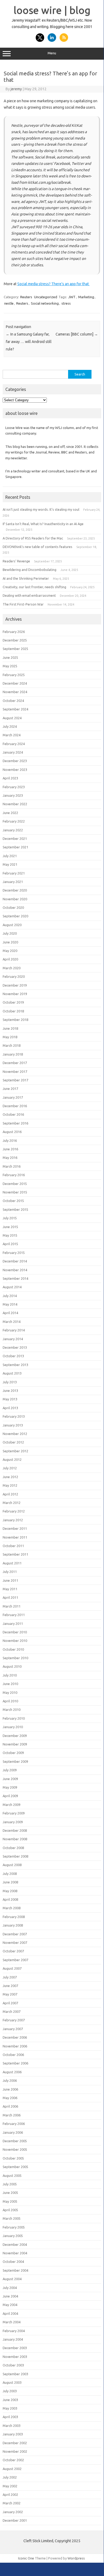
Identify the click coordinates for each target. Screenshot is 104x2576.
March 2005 (12, 2218)
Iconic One (26, 2558)
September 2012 (15, 1451)
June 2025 (10, 657)
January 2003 (13, 2434)
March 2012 (12, 1503)
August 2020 (12, 925)
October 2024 (13, 701)
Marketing (86, 297)
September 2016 (15, 1123)
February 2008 (14, 1917)
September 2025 (15, 649)
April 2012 (10, 1494)
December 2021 (15, 839)
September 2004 (15, 2270)
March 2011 (12, 1606)
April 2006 (10, 2106)
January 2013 (13, 1425)
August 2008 (12, 1865)
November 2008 (15, 1839)
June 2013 (10, 1391)
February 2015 (14, 1253)
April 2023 (10, 778)
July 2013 (10, 1382)
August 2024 (12, 718)
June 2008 (10, 1882)
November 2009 (15, 1744)
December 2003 (15, 2348)
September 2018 (15, 1020)
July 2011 (10, 1572)
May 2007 (10, 1994)
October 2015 (13, 1201)
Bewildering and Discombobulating (30, 570)
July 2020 (10, 933)
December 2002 (15, 2443)
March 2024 (12, 735)
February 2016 (14, 1175)
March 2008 (12, 1908)
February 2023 (14, 787)
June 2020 (10, 942)
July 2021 (10, 856)
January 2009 (13, 1822)
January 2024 (13, 752)
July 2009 (10, 1770)
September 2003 (15, 2374)
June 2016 (10, 1149)
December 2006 (15, 2037)
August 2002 (12, 2469)
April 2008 (10, 1899)
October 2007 (13, 1951)
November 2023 (15, 770)
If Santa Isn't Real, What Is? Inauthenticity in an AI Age (43, 524)
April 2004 (10, 2313)
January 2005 (13, 2236)
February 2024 (14, 744)
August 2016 (12, 1132)
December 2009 (15, 1736)
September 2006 (15, 2063)
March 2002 (12, 2503)
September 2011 (15, 1554)
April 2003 (10, 2417)
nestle (9, 303)
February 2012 (14, 1511)
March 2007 (12, 2011)
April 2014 (10, 1313)
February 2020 (14, 976)
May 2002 (10, 2486)
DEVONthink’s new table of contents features (38, 547)
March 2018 (12, 1045)
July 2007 (10, 1977)
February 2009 (14, 1813)
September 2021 (15, 847)
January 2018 (13, 1054)
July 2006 (10, 2080)
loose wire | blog (52, 10)
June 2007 (10, 1986)
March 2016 (12, 1166)
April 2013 (10, 1408)
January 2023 (13, 795)
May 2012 (10, 1485)
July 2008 (10, 1874)
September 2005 (15, 2167)
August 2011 (12, 1563)
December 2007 (15, 1934)
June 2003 (10, 2400)
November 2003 (15, 2357)
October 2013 (13, 1356)
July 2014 (10, 1296)
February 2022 (14, 821)
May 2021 (10, 864)
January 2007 (13, 2029)
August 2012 (12, 1459)
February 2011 (14, 1615)
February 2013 (14, 1416)
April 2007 (10, 2003)
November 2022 (15, 804)
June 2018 (10, 1028)
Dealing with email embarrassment (29, 595)
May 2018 (10, 1037)
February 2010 (14, 1718)
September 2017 (15, 1080)
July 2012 (10, 1468)
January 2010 (13, 1727)
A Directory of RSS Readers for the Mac (33, 538)
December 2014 (15, 1261)
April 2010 (10, 1701)
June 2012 (10, 1477)
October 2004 (13, 2262)
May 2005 (10, 2201)
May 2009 (10, 1787)
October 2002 (13, 2460)
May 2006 (10, 2098)
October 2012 (13, 1442)
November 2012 (15, 1434)
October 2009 (13, 1753)
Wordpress (76, 2558)
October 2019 (13, 1002)
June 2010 (10, 1684)
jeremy (16, 89)
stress (66, 303)
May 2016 (10, 1158)
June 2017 (10, 1089)
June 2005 (10, 2193)
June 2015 (10, 1227)
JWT (72, 297)
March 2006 (12, 2115)
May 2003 (10, 2408)
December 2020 (15, 890)
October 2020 (13, 907)
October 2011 (13, 1546)
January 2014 (13, 1339)
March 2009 (12, 1805)
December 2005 (15, 2141)
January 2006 (13, 2132)
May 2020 (10, 951)
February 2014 (14, 1330)
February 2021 (14, 873)
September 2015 (15, 1209)
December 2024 (15, 683)
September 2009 (15, 1761)
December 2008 (15, 1830)
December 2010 (15, 1632)
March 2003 (12, 2426)
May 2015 (10, 1235)
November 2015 (15, 1192)
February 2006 (14, 2124)
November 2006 (15, 2046)
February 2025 (14, 675)
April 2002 (10, 2495)
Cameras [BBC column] (77, 334)
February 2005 (14, 2227)
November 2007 (15, 1943)
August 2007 (12, 1968)
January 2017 (13, 1097)
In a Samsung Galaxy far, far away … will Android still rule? (29, 342)
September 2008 (15, 1856)
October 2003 (13, 2365)
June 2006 (10, 2089)
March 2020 (12, 968)
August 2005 (12, 2176)
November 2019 (15, 994)
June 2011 (10, 1580)
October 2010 (13, 1649)
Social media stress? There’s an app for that (53, 284)
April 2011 (10, 1597)
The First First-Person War (23, 604)
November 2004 (15, 2253)
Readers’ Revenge (16, 561)
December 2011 (15, 1528)
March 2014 (12, 1322)
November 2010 (15, 1641)
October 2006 (13, 2055)
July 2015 (10, 1218)
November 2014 (15, 1270)
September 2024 (15, 709)
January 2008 (13, 1925)
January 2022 (13, 830)
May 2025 (10, 666)
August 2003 (12, 2382)
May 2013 (10, 1399)
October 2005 (13, 2158)
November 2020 (15, 899)
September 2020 (15, 916)
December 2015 (15, 1184)
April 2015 (10, 1244)
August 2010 (12, 1666)
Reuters (26, 297)
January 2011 (13, 1624)
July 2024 (10, 726)
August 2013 (12, 1373)
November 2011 (15, 1537)
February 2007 (14, 2020)
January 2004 (13, 2339)
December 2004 (15, 2244)
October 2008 (13, 1848)
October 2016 (13, 1114)
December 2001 (15, 2520)
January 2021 (13, 882)
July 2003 (10, 2391)
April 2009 (10, 1796)
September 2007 (15, 1960)
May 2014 (10, 1304)
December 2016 (15, 1106)
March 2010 (12, 1710)
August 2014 (12, 1287)
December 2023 (15, 761)
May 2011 (10, 1589)
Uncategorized (46, 297)
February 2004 (14, 2331)
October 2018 (13, 1011)
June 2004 (10, 2296)
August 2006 (12, 2072)
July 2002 (10, 2477)
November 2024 (15, 692)
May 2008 (10, 1891)
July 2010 (10, 1675)
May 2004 (10, 2305)
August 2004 (12, 2279)
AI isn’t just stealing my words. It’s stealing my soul (41, 509)
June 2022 (10, 813)
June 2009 (10, 1779)
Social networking (45, 303)
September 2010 (15, 1658)
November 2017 (15, 1072)
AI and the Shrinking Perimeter (26, 578)
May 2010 (10, 1692)
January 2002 (13, 2512)
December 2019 (15, 985)
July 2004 (10, 2288)
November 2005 (15, 2149)
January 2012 (13, 1520)
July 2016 (10, 1140)
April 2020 (10, 959)
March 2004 (12, 2322)
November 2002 (15, 2451)
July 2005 (10, 2184)
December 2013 (15, 1347)
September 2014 (15, 1278)
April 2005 (10, 2210)
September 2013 (15, 1365)
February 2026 (14, 632)
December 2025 (15, 640)
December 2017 (15, 1063)
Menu (52, 53)
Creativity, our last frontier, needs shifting (34, 587)
